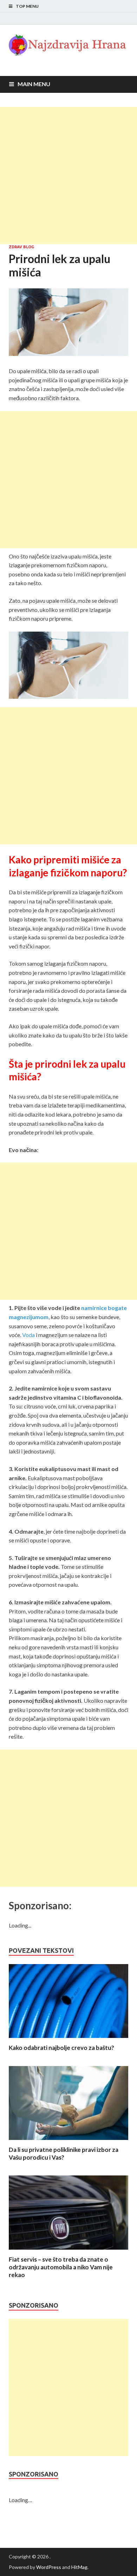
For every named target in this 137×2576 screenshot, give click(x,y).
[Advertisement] (68, 175)
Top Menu (27, 6)
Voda (28, 1335)
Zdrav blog (21, 247)
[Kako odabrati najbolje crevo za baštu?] (68, 2040)
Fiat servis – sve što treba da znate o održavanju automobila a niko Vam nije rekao (61, 2267)
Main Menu (34, 84)
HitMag (79, 2567)
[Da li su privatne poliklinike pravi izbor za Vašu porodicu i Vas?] (68, 2142)
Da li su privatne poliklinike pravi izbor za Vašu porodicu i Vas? (64, 2153)
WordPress (49, 2567)
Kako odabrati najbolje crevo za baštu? (61, 2048)
